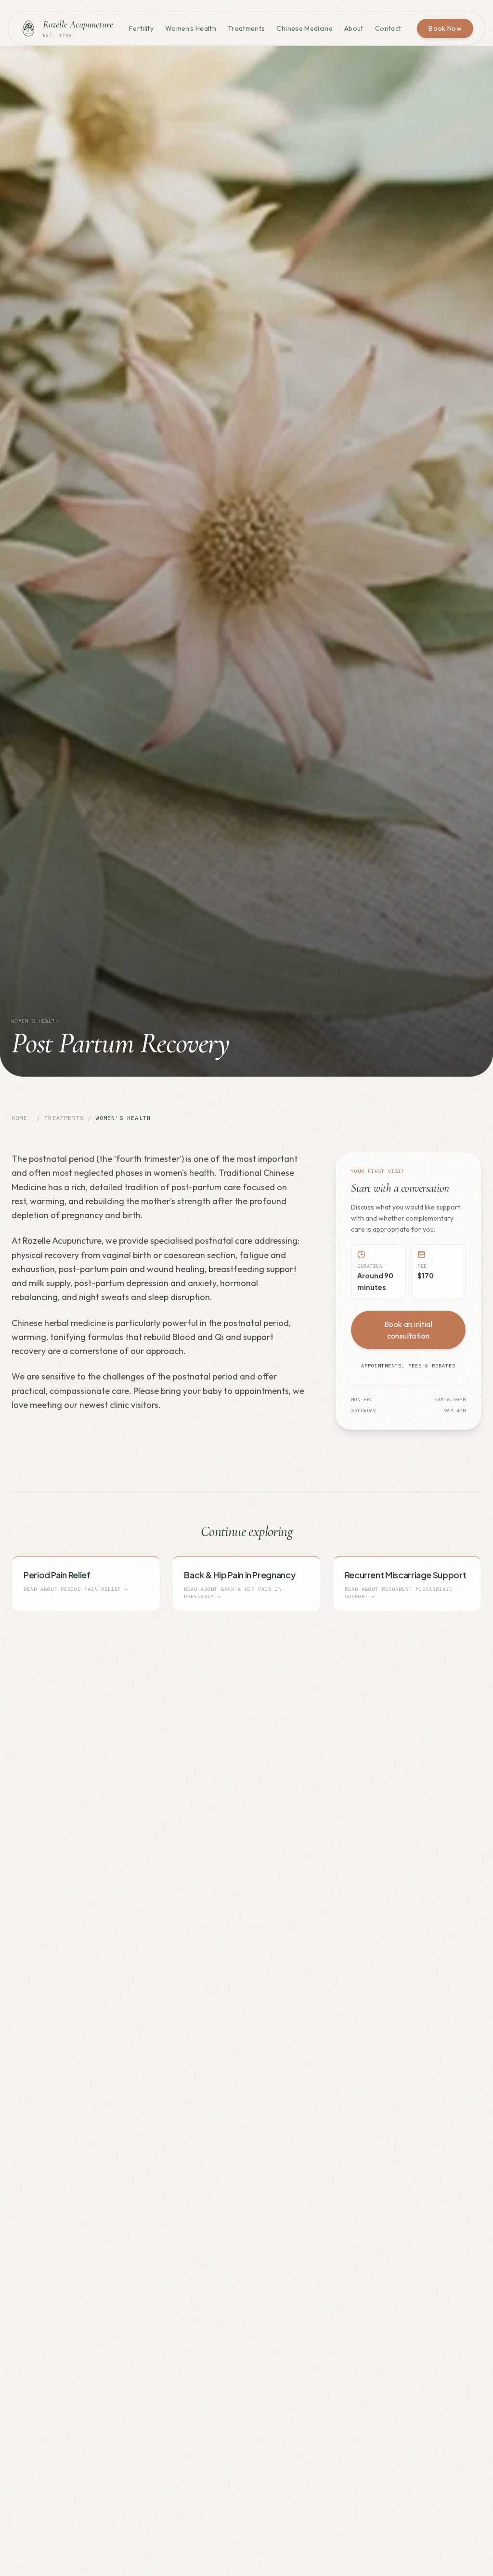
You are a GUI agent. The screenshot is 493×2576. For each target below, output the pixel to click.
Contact (388, 28)
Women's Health (191, 28)
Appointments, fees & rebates (408, 1366)
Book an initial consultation (408, 1330)
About (354, 28)
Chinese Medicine (305, 28)
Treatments (246, 28)
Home (19, 1118)
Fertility (141, 28)
